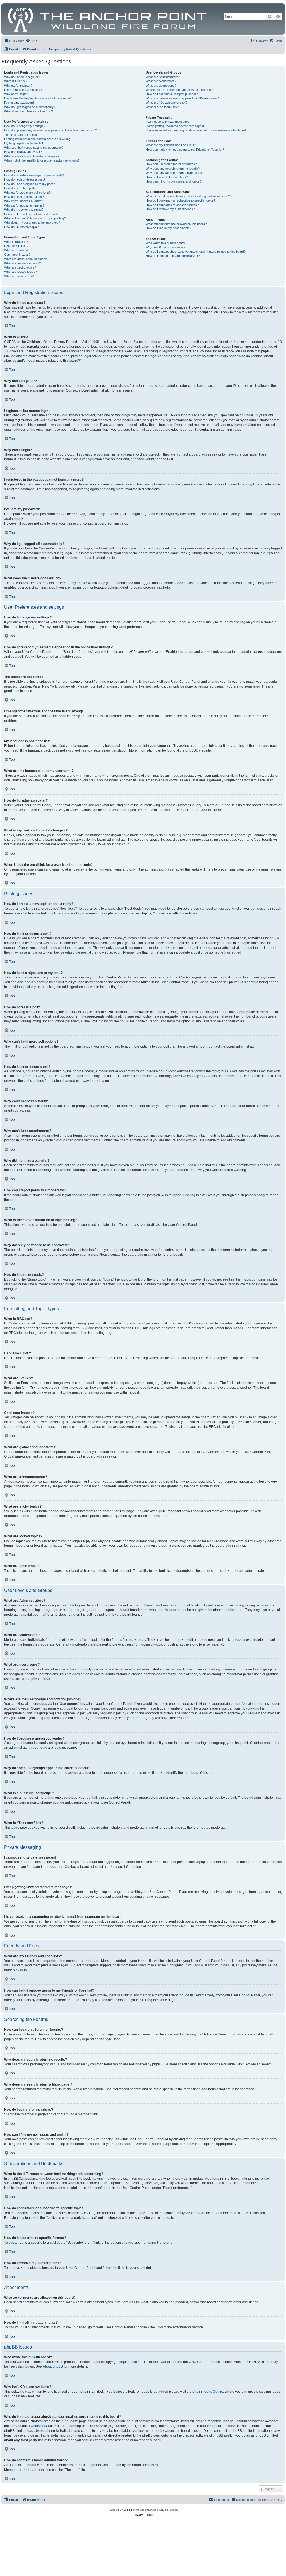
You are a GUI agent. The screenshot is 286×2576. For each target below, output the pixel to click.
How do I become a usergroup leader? (172, 94)
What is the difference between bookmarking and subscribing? (188, 196)
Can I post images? (17, 255)
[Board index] (108, 19)
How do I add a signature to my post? (29, 184)
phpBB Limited (130, 2362)
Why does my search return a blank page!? (175, 173)
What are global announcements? (27, 259)
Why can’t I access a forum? (24, 201)
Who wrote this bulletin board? (166, 243)
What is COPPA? (16, 81)
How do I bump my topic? (21, 227)
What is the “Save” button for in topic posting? (35, 218)
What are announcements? (22, 263)
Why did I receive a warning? (24, 210)
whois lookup (41, 2426)
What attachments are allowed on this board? (176, 224)
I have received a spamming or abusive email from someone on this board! (196, 130)
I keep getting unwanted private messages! (175, 126)
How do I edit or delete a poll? (24, 197)
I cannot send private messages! (168, 122)
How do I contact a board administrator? (173, 256)
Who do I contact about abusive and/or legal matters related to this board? (196, 252)
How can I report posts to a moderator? (31, 214)
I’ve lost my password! (19, 103)
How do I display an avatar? (23, 152)
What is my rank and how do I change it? (32, 156)
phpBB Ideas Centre (208, 2392)
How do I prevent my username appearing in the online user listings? (50, 130)
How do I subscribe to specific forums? (172, 205)
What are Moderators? (161, 81)
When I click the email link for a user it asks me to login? (42, 160)
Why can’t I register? (18, 86)
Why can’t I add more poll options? (27, 193)
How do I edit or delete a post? (25, 179)
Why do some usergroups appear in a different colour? (183, 98)
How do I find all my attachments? (169, 228)
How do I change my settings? (25, 126)
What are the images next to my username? (34, 148)
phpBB (191, 750)
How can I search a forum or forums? (171, 164)
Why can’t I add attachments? (24, 205)
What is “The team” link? (162, 107)
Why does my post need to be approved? (32, 222)
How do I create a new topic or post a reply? (34, 175)
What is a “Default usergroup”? (167, 103)
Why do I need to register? (22, 77)
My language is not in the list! (24, 143)
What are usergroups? (161, 86)
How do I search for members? (167, 177)
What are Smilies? (16, 250)
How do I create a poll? (20, 188)
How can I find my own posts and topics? (174, 181)
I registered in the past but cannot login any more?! (38, 98)
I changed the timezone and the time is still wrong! (38, 139)
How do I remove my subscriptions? (170, 209)
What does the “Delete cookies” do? (28, 111)
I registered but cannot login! (23, 90)
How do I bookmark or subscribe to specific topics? (181, 200)
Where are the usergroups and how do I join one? (179, 90)
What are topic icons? (19, 276)
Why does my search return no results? (173, 169)
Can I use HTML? (16, 246)
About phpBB (53, 2366)
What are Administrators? (163, 77)
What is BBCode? (16, 242)
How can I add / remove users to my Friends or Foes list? (185, 150)
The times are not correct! (22, 135)
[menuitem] (31, 41)
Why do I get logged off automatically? (30, 107)
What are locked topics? (21, 272)
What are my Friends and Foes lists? (171, 145)
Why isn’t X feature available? (166, 247)
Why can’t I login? (16, 94)
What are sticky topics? (20, 267)
